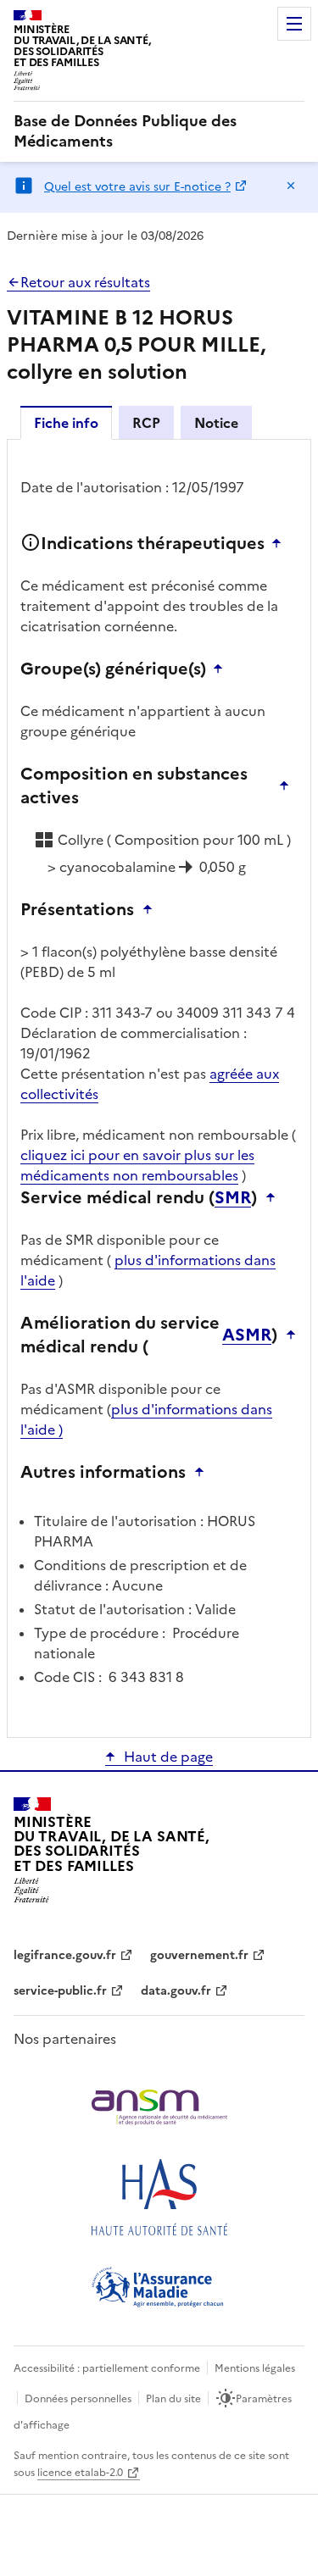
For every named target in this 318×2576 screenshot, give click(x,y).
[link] (159, 131)
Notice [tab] (216, 423)
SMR (233, 1197)
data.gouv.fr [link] (176, 1991)
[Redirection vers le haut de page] (281, 543)
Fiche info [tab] (66, 423)
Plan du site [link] (173, 2399)
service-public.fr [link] (60, 1991)
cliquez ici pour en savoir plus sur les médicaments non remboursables (137, 1165)
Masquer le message (291, 186)
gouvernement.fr (199, 1955)
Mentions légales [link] (255, 2368)
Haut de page (168, 1757)
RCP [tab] (146, 423)
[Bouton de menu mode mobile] (294, 24)
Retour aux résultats (85, 282)
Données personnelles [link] (78, 2399)
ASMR (247, 1335)
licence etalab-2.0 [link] (80, 2473)
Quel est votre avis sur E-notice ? (137, 187)
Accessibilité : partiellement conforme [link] (107, 2368)
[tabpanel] (159, 1087)
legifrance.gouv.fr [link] (65, 1955)
